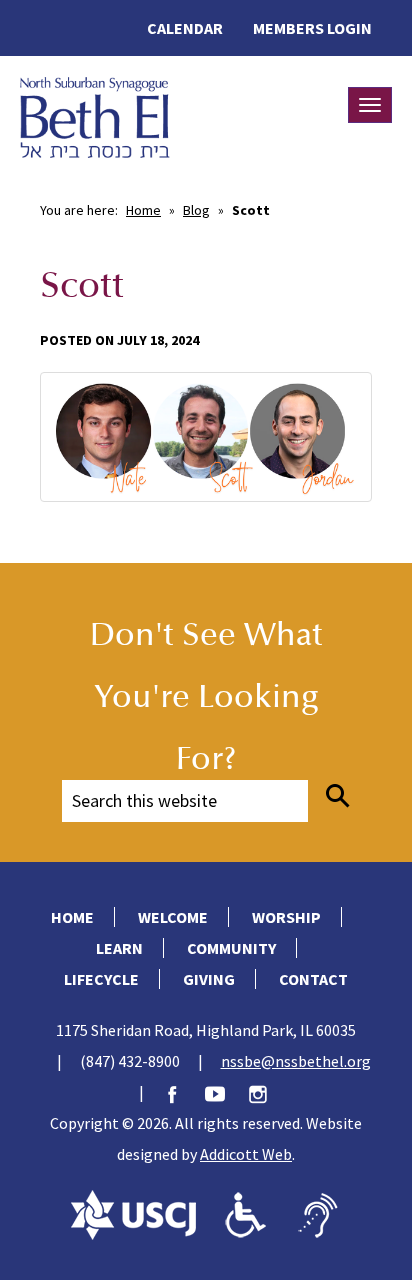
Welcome (173, 917)
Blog (196, 210)
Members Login (312, 28)
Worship (286, 917)
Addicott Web (246, 1154)
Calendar (185, 28)
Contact (313, 979)
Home (143, 210)
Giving (209, 979)
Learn (119, 948)
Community (231, 948)
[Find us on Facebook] (182, 1092)
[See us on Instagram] (268, 1092)
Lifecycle (101, 979)
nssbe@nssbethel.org (296, 1061)
